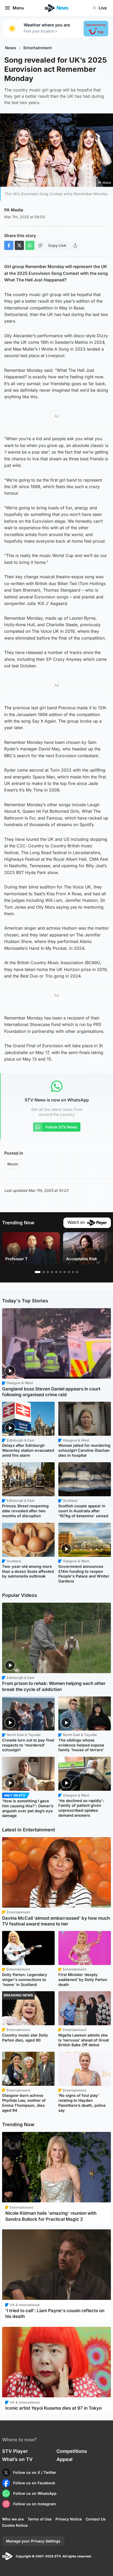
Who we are (13, 2519)
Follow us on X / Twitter (35, 2472)
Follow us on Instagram (35, 2504)
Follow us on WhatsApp (35, 2493)
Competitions (72, 2451)
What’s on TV (17, 2459)
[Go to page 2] (44, 1272)
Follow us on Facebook (34, 2483)
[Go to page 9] (73, 1272)
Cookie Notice (15, 2525)
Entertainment (38, 48)
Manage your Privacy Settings (33, 2541)
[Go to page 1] (38, 1272)
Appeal (65, 2459)
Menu (18, 8)
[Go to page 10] (77, 1272)
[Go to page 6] (60, 1272)
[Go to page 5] (56, 1272)
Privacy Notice (69, 2519)
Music (13, 1164)
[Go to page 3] (48, 1272)
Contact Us (96, 2519)
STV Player (15, 2451)
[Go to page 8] (69, 1272)
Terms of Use (40, 2519)
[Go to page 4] (52, 1272)
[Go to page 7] (65, 1272)
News (11, 48)
